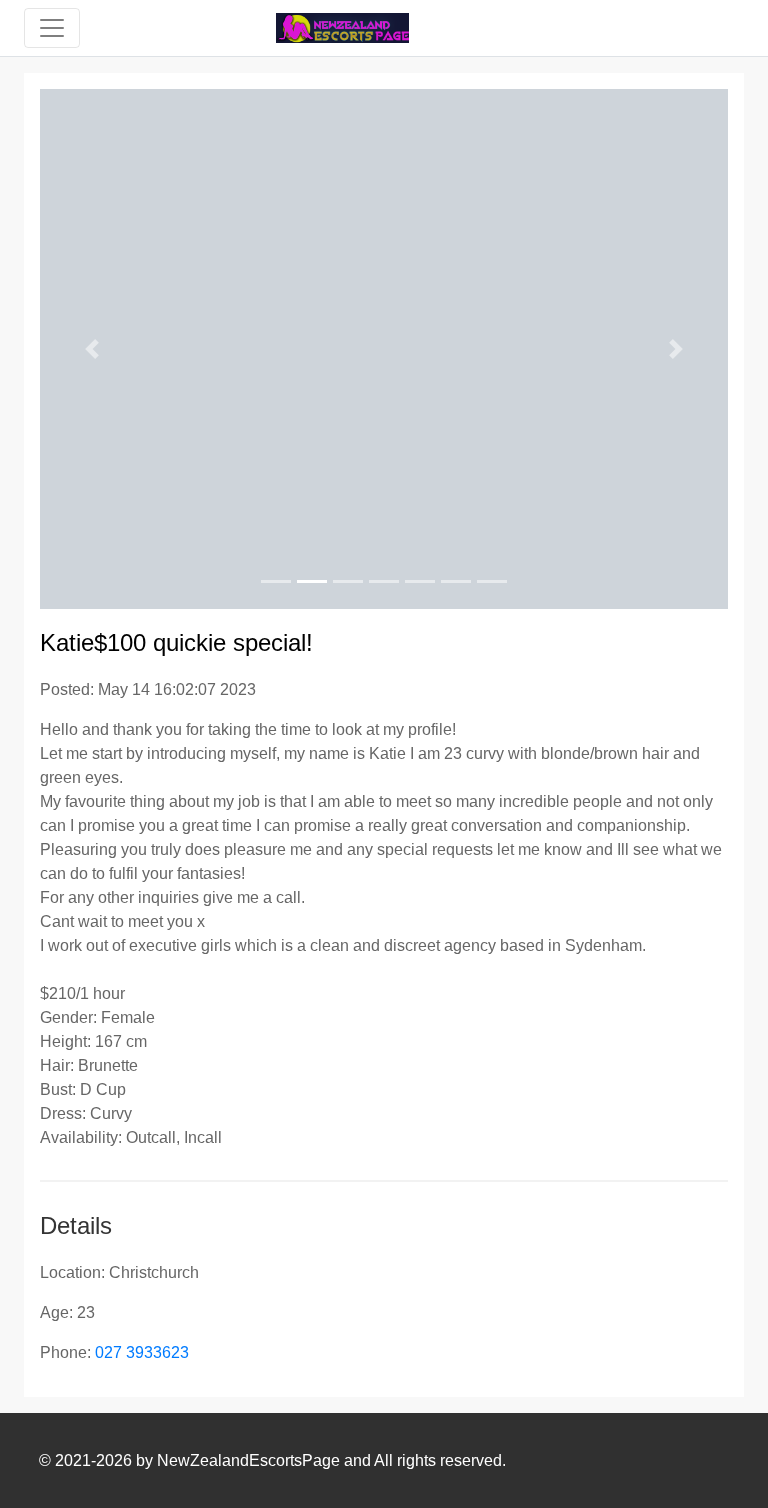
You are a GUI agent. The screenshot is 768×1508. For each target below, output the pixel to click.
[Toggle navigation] (52, 28)
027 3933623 (142, 1352)
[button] (91, 349)
